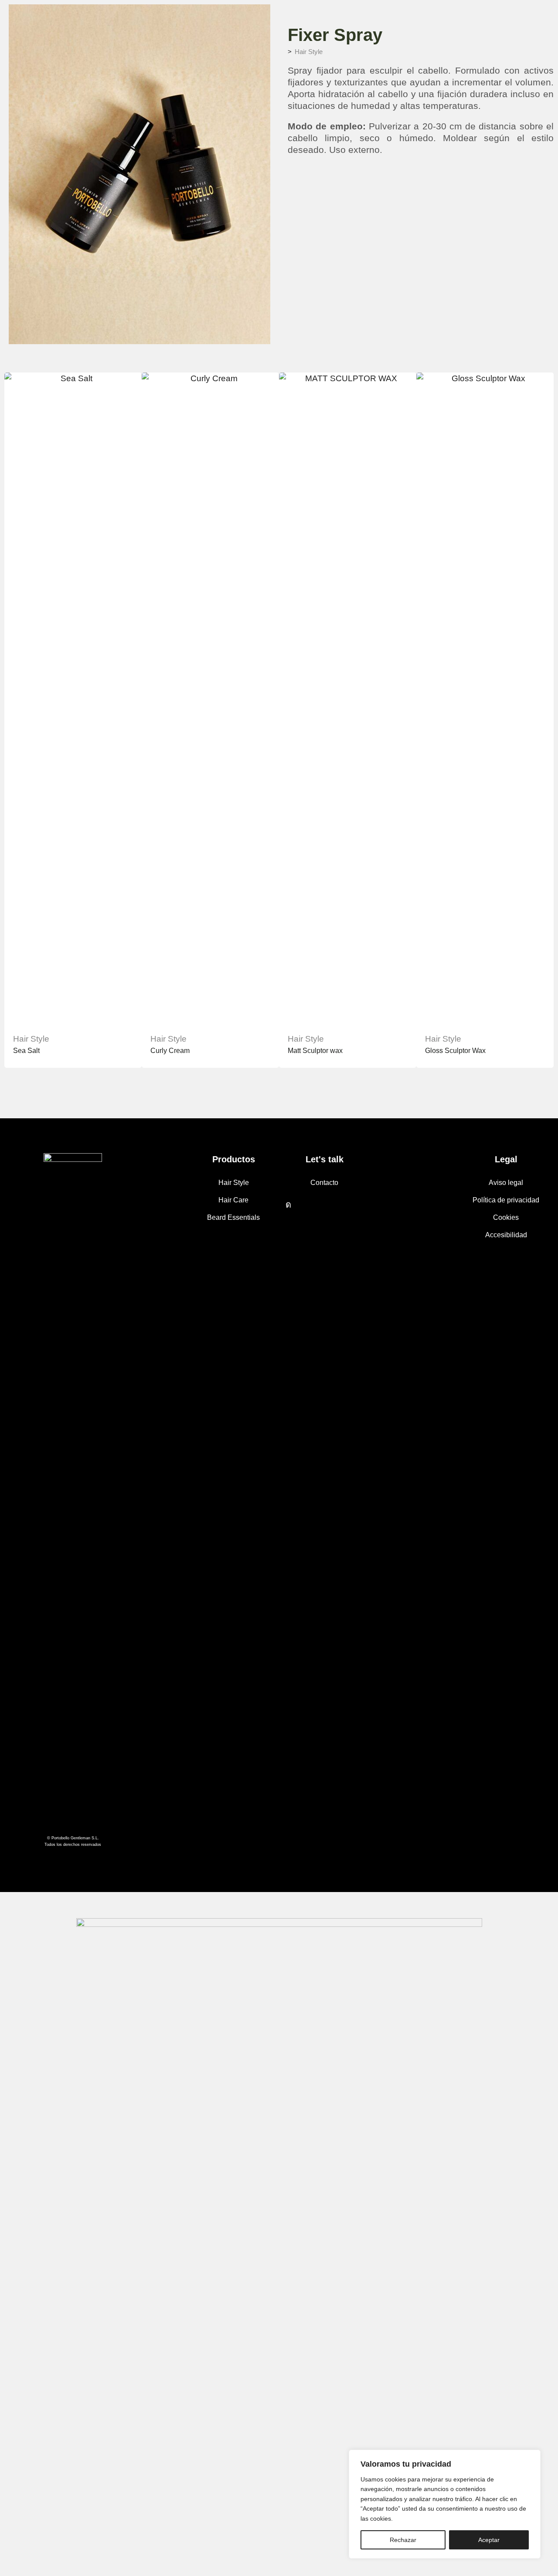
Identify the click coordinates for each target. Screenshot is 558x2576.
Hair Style (309, 52)
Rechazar (403, 2540)
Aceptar (489, 2540)
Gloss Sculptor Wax (455, 1051)
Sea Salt (26, 1051)
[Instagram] (288, 1205)
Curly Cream (170, 1051)
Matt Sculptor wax (315, 1051)
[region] (445, 2504)
